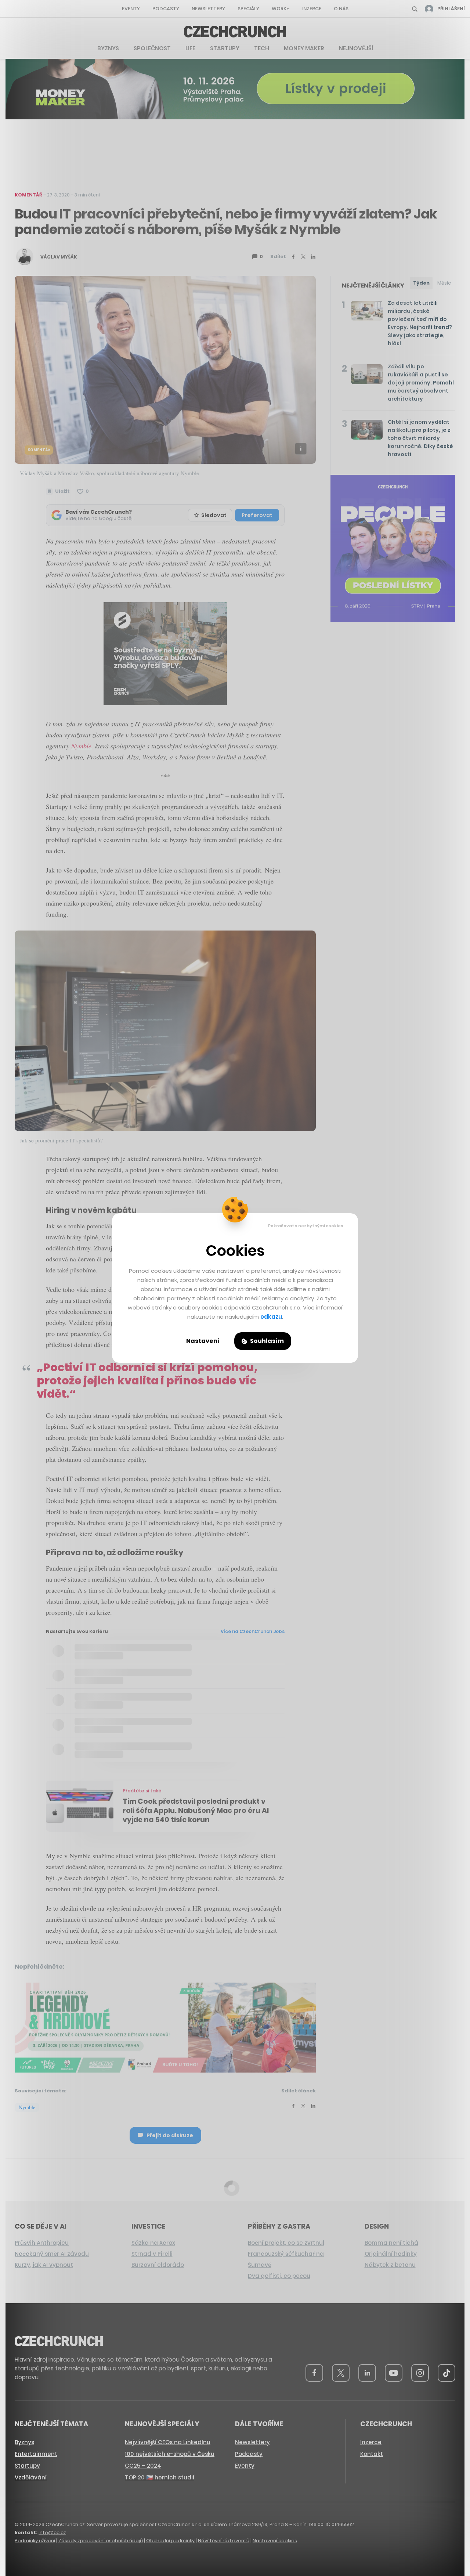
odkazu (271, 1317)
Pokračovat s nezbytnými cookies (306, 1226)
